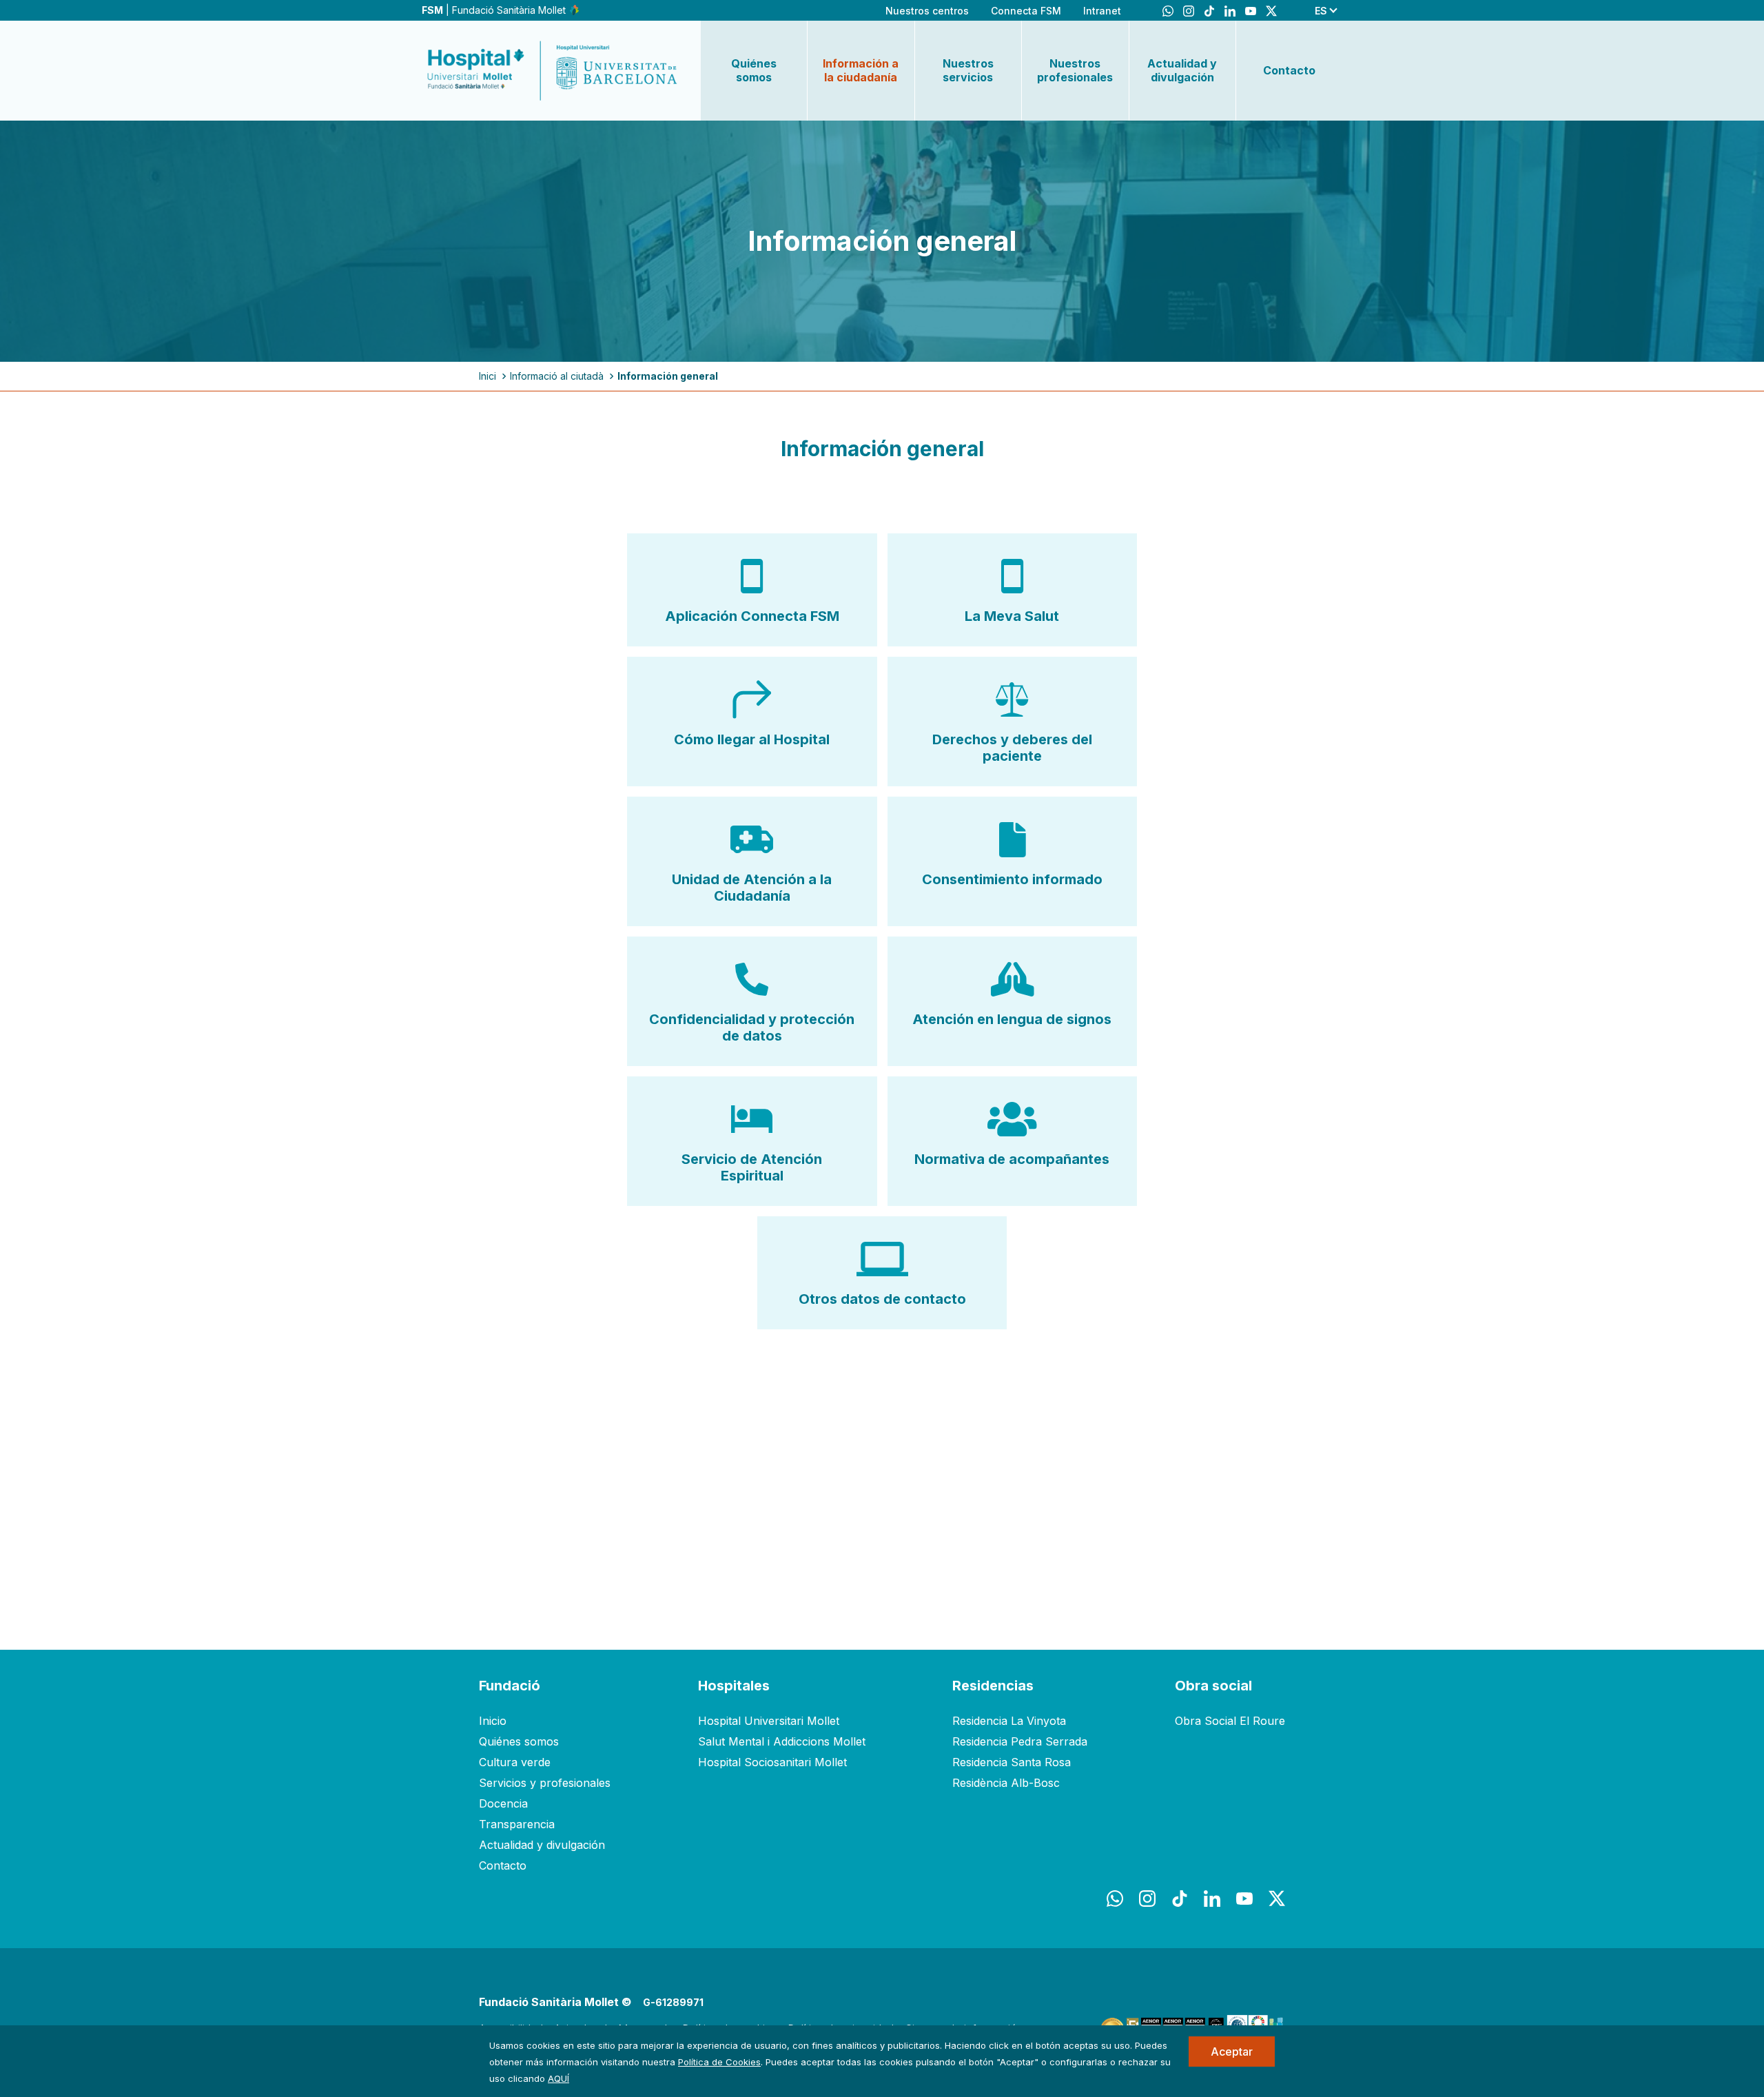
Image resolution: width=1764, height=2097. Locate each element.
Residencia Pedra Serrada (1020, 1741)
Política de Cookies (719, 2062)
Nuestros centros (927, 11)
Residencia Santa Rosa (1012, 1762)
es (1321, 11)
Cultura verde (515, 1762)
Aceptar (1232, 2052)
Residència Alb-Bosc (1006, 1783)
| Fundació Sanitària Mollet (495, 10)
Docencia (503, 1803)
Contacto (1289, 70)
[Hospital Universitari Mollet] (553, 70)
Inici (488, 376)
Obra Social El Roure (1230, 1721)
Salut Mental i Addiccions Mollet (782, 1741)
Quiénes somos (754, 70)
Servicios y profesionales (545, 1783)
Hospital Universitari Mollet (769, 1721)
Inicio (493, 1721)
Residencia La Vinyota (1009, 1721)
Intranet (1102, 11)
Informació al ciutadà (557, 376)
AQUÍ (558, 2078)
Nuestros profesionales (1075, 70)
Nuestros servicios (968, 70)
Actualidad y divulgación (1182, 70)
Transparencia (517, 1824)
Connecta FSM (1026, 11)
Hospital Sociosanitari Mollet (772, 1762)
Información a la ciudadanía (861, 70)
